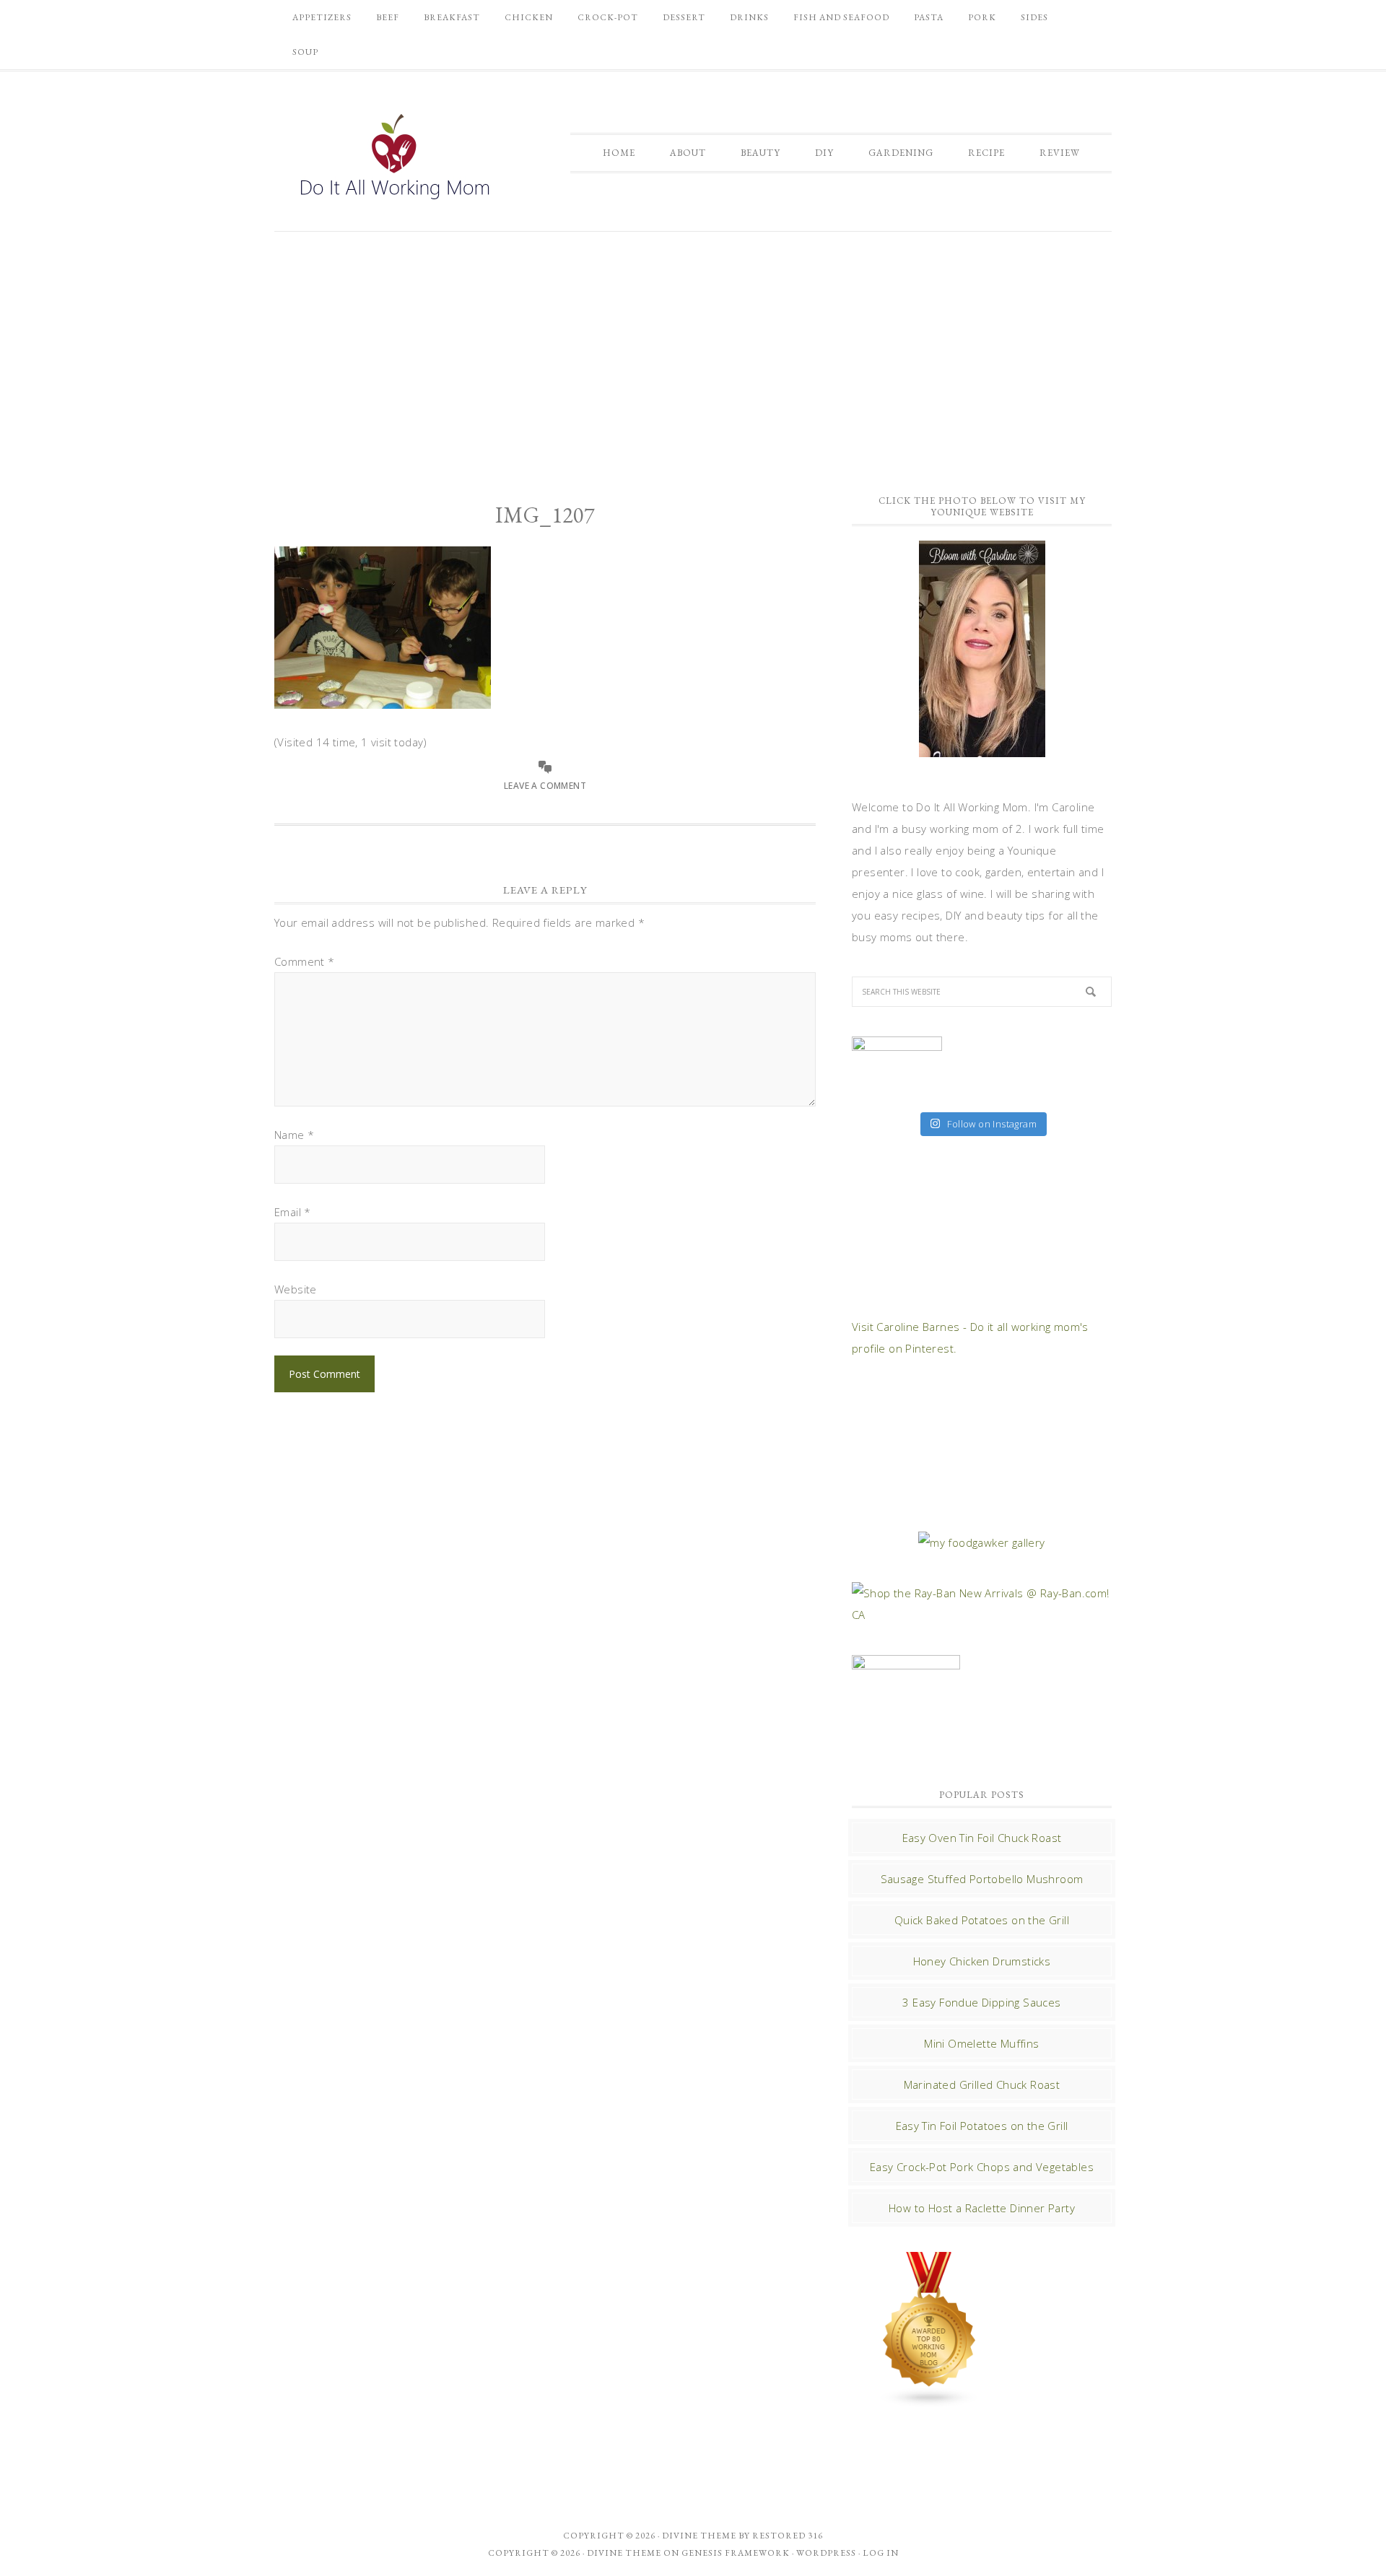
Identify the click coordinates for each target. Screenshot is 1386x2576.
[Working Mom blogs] (930, 2401)
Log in (881, 2553)
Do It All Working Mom (393, 160)
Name (294, 1135)
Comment (305, 961)
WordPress (826, 2553)
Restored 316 (788, 2536)
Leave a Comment (545, 786)
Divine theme (699, 2536)
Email (293, 1212)
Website (296, 1289)
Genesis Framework (736, 2553)
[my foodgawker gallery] (981, 1542)
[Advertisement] (693, 354)
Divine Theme (624, 2553)
